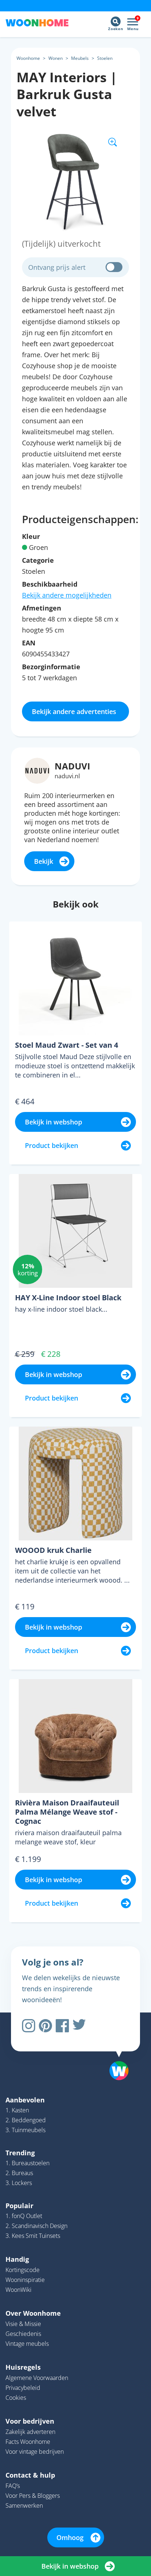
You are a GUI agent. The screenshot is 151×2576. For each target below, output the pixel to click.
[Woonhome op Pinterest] (45, 2026)
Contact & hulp (30, 2475)
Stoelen (105, 58)
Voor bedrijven (30, 2421)
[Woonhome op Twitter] (79, 2026)
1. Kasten (17, 2110)
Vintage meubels (27, 2344)
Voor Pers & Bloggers (33, 2496)
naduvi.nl (67, 776)
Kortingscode (23, 2270)
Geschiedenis (23, 2334)
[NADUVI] (37, 770)
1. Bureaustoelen (27, 2163)
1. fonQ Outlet (24, 2216)
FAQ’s (13, 2486)
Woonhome (28, 58)
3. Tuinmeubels (25, 2130)
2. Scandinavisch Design (36, 2226)
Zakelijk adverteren (30, 2432)
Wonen (56, 58)
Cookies (16, 2398)
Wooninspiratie (25, 2280)
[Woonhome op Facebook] (62, 2026)
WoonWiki (19, 2290)
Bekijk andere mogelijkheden (67, 595)
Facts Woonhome (28, 2442)
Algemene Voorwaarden (37, 2378)
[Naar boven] (115, 2052)
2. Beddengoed (26, 2120)
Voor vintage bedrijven (35, 2452)
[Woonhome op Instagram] (29, 2026)
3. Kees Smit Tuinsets (33, 2236)
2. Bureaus (19, 2173)
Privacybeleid (23, 2388)
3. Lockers (19, 2183)
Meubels (80, 58)
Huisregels (23, 2367)
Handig (17, 2259)
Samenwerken (24, 2506)
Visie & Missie (23, 2324)
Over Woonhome (33, 2313)
